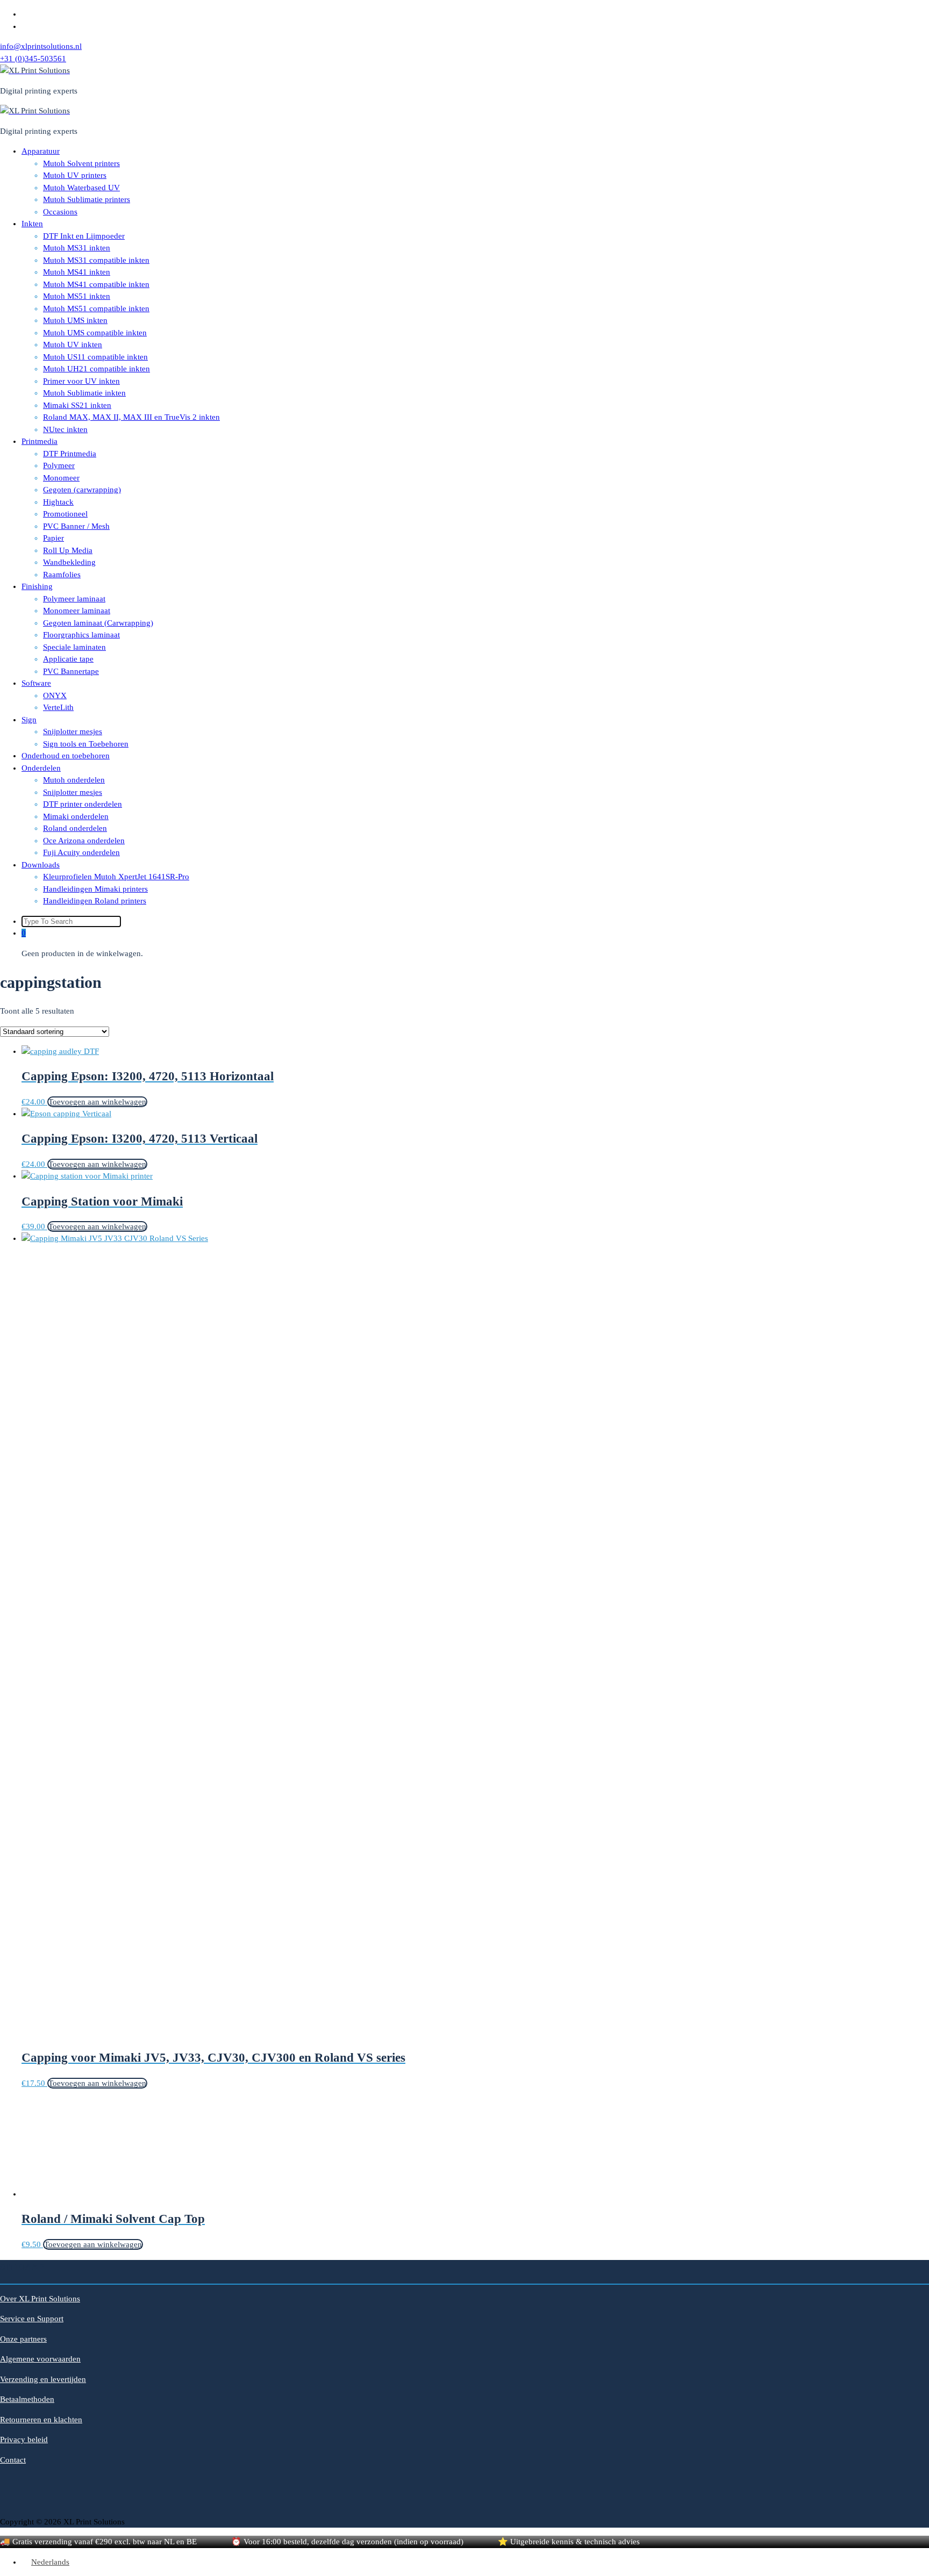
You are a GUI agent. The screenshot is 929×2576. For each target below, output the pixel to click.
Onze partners (23, 2339)
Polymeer (59, 465)
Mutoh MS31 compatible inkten (96, 260)
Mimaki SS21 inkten (77, 405)
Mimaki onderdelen (76, 816)
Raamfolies (62, 575)
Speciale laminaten (74, 647)
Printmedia (40, 441)
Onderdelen (41, 768)
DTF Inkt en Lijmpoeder (84, 236)
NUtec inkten (65, 429)
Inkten (32, 224)
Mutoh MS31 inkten (77, 248)
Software (36, 683)
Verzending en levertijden (43, 2379)
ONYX (55, 695)
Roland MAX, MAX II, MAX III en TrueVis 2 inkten (131, 417)
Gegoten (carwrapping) (82, 490)
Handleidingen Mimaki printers (95, 889)
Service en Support (32, 2319)
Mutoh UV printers (75, 175)
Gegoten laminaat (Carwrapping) (98, 623)
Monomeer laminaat (77, 611)
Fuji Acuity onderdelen (81, 852)
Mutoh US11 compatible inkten (95, 357)
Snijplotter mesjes (73, 731)
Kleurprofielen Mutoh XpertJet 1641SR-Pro (116, 877)
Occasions (60, 212)
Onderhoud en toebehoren (66, 756)
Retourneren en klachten (41, 2420)
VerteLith (58, 707)
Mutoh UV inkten (73, 345)
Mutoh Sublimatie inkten (84, 393)
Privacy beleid (24, 2439)
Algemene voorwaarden (40, 2359)
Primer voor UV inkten (81, 381)
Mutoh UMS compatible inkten (95, 333)
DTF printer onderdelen (83, 804)
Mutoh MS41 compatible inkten (96, 284)
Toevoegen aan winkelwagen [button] (97, 1102)
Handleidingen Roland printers (95, 901)
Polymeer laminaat (74, 599)
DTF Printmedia (70, 454)
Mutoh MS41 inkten (77, 272)
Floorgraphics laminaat (81, 635)
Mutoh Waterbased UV (81, 188)
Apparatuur (41, 151)
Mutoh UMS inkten (75, 320)
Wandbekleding (69, 562)
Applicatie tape (68, 659)
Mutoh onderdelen (74, 780)
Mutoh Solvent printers (81, 163)
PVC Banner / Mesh (76, 526)
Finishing (37, 586)
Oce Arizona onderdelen (84, 841)
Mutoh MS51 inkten (77, 296)
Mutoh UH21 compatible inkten (97, 369)
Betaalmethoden (27, 2399)
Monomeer (61, 478)
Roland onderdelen (75, 828)
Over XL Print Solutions (40, 2299)
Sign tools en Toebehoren (86, 744)
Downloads (41, 865)
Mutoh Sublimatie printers (87, 199)
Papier (53, 538)
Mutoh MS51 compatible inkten (96, 308)
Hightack (58, 502)
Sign (29, 720)
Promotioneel (65, 514)
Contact (13, 2460)
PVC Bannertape (71, 671)
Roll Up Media (68, 550)
